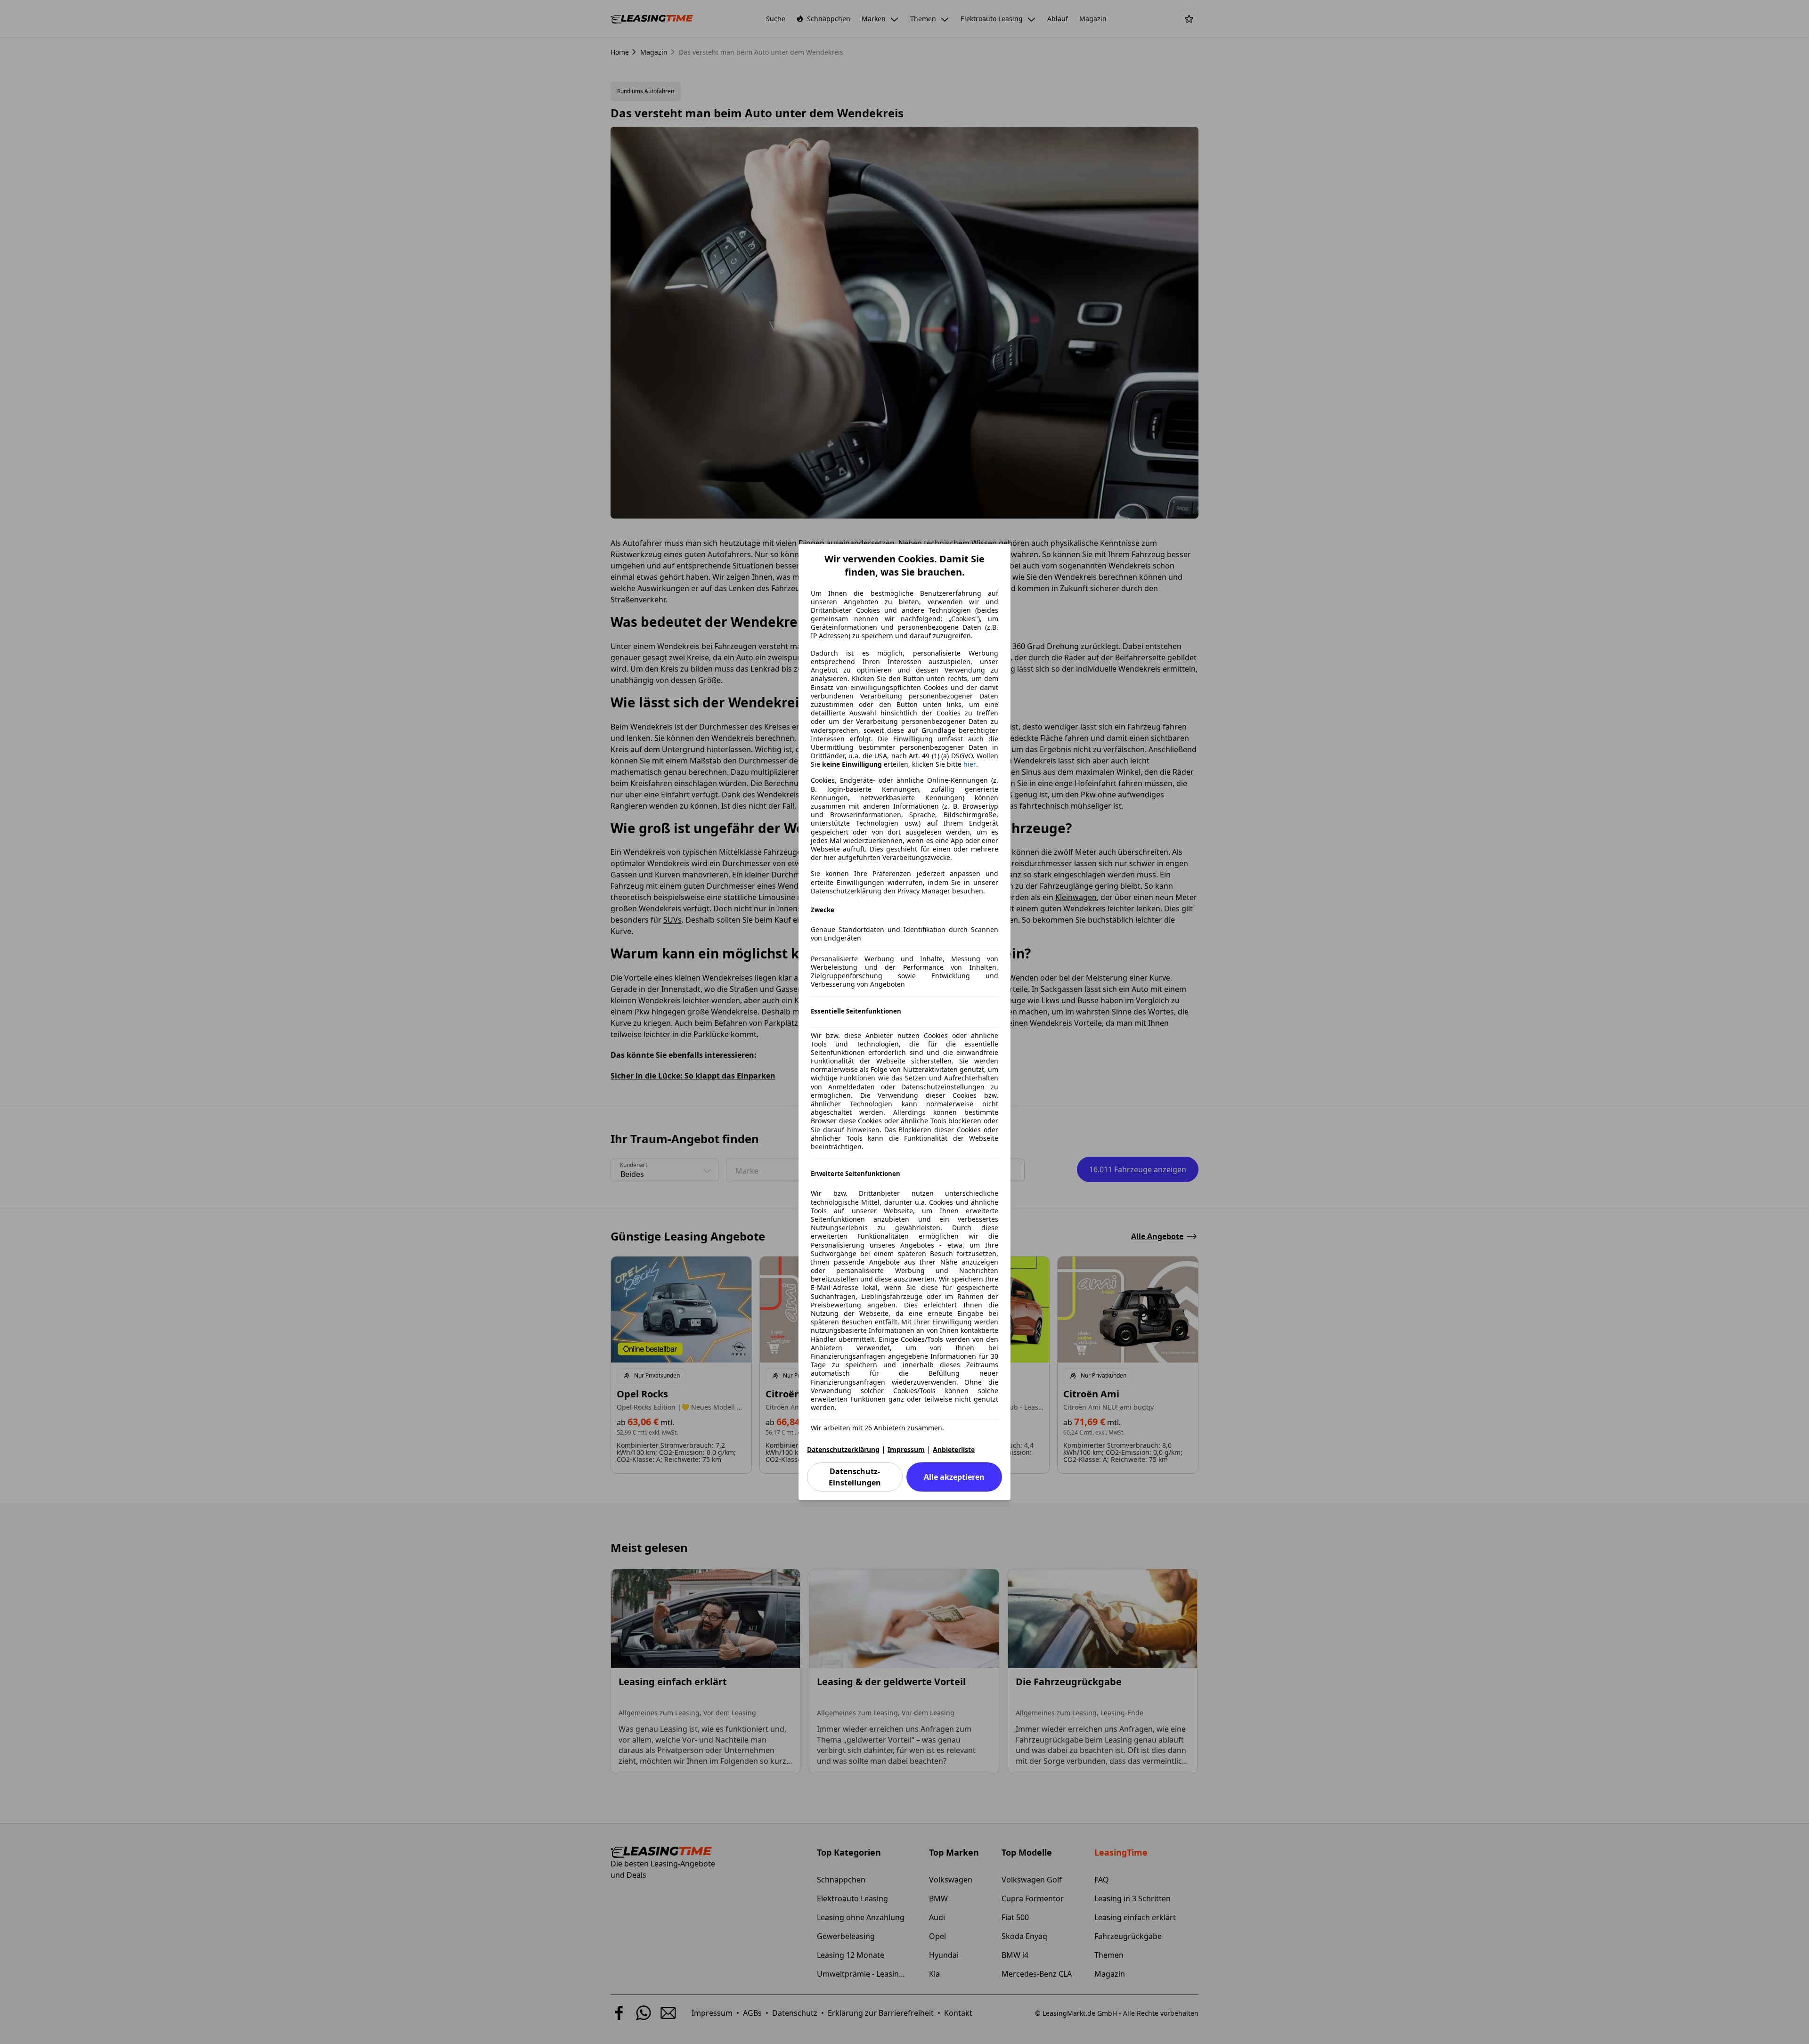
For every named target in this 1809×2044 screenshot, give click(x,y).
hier (970, 764)
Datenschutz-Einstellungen (855, 1477)
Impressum (906, 1449)
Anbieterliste (954, 1449)
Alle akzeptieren (954, 1477)
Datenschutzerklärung (843, 1449)
